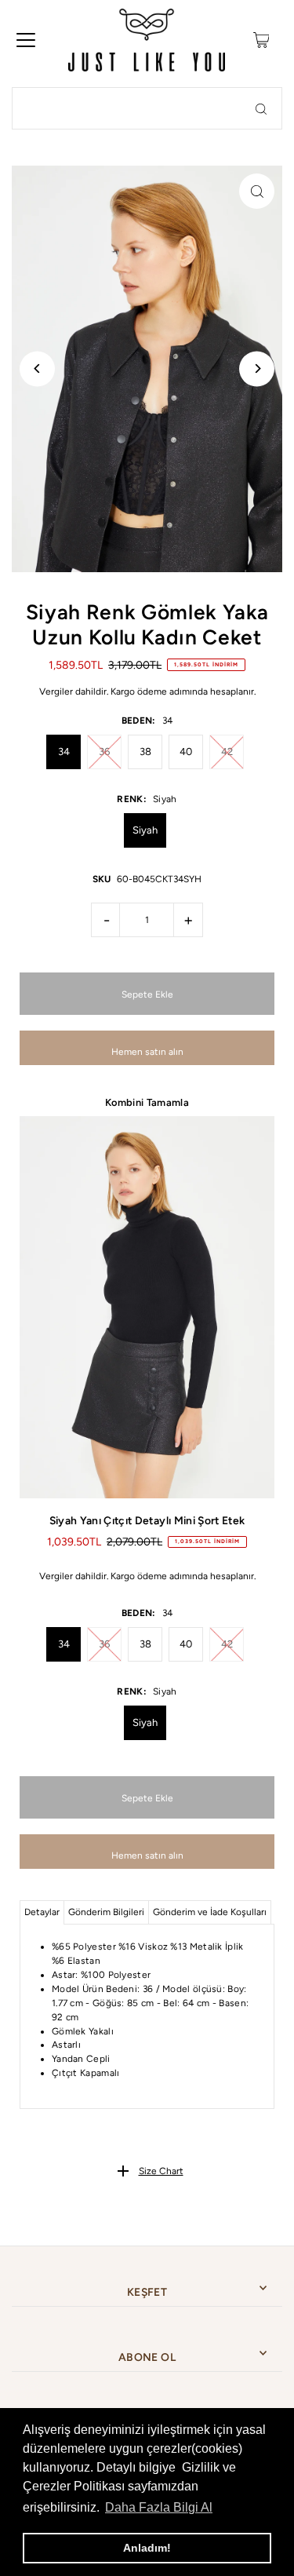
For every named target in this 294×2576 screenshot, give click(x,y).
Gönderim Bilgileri (106, 1912)
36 (104, 752)
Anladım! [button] (147, 2548)
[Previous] (37, 369)
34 (64, 752)
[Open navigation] (26, 40)
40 (186, 752)
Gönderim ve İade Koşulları (210, 1912)
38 (145, 752)
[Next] (257, 369)
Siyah (145, 830)
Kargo (123, 691)
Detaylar (42, 1912)
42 (227, 752)
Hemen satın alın (147, 1052)
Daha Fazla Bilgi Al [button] (159, 2507)
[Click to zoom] (257, 191)
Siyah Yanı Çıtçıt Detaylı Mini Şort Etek (147, 1520)
